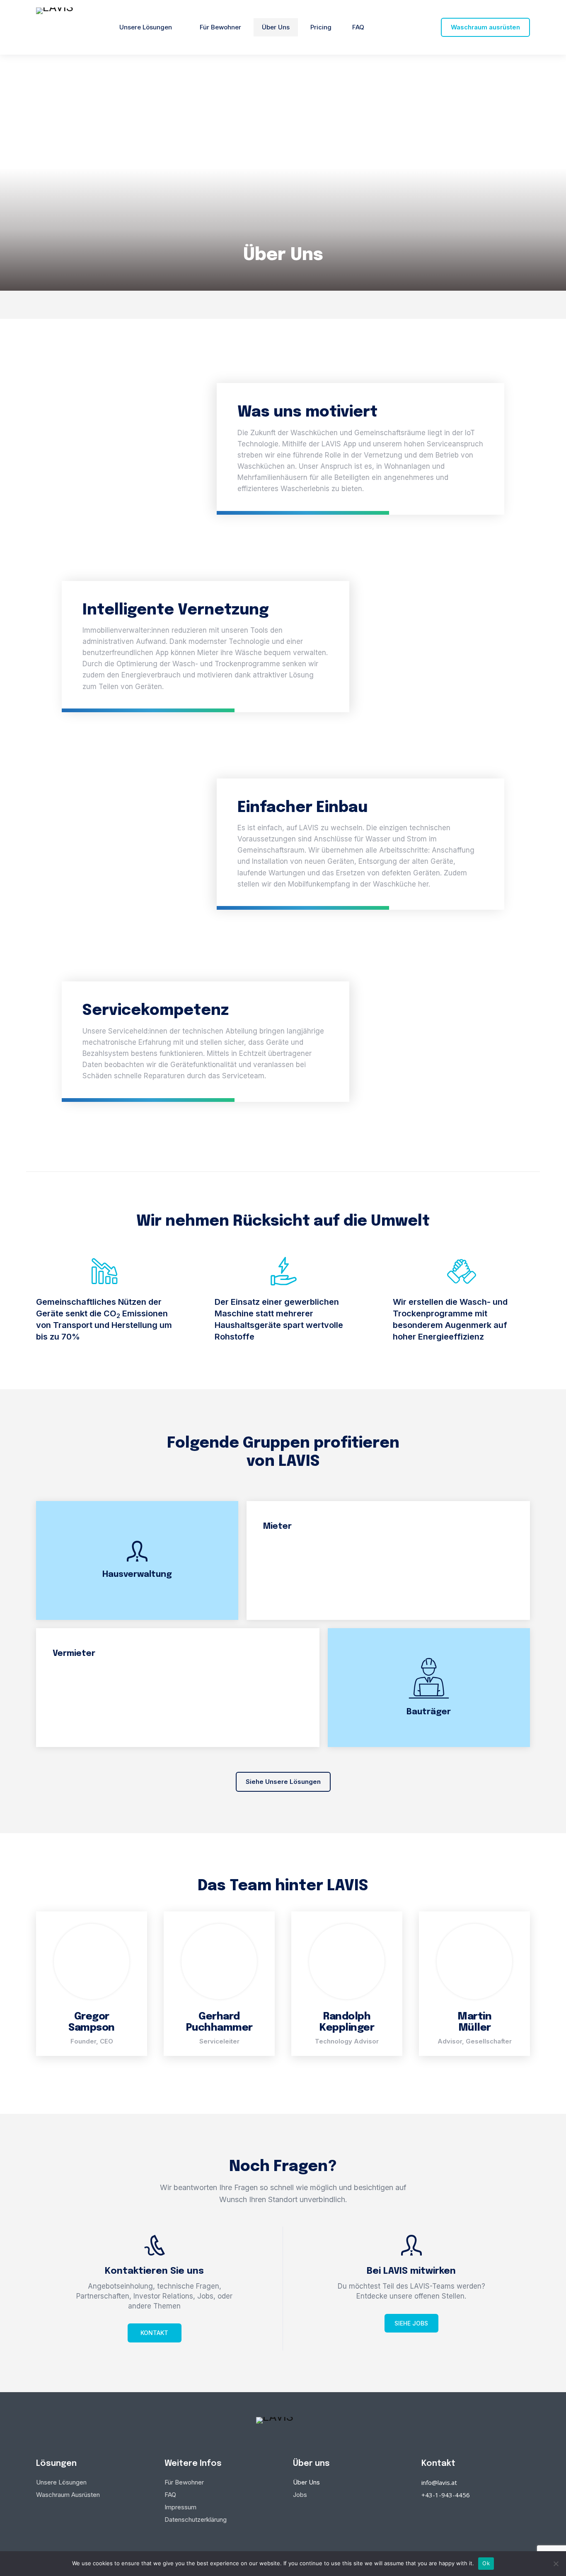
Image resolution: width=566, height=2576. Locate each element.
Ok (486, 2563)
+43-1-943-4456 (446, 2495)
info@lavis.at (439, 2482)
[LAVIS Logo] (63, 27)
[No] (556, 2564)
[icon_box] (155, 2289)
